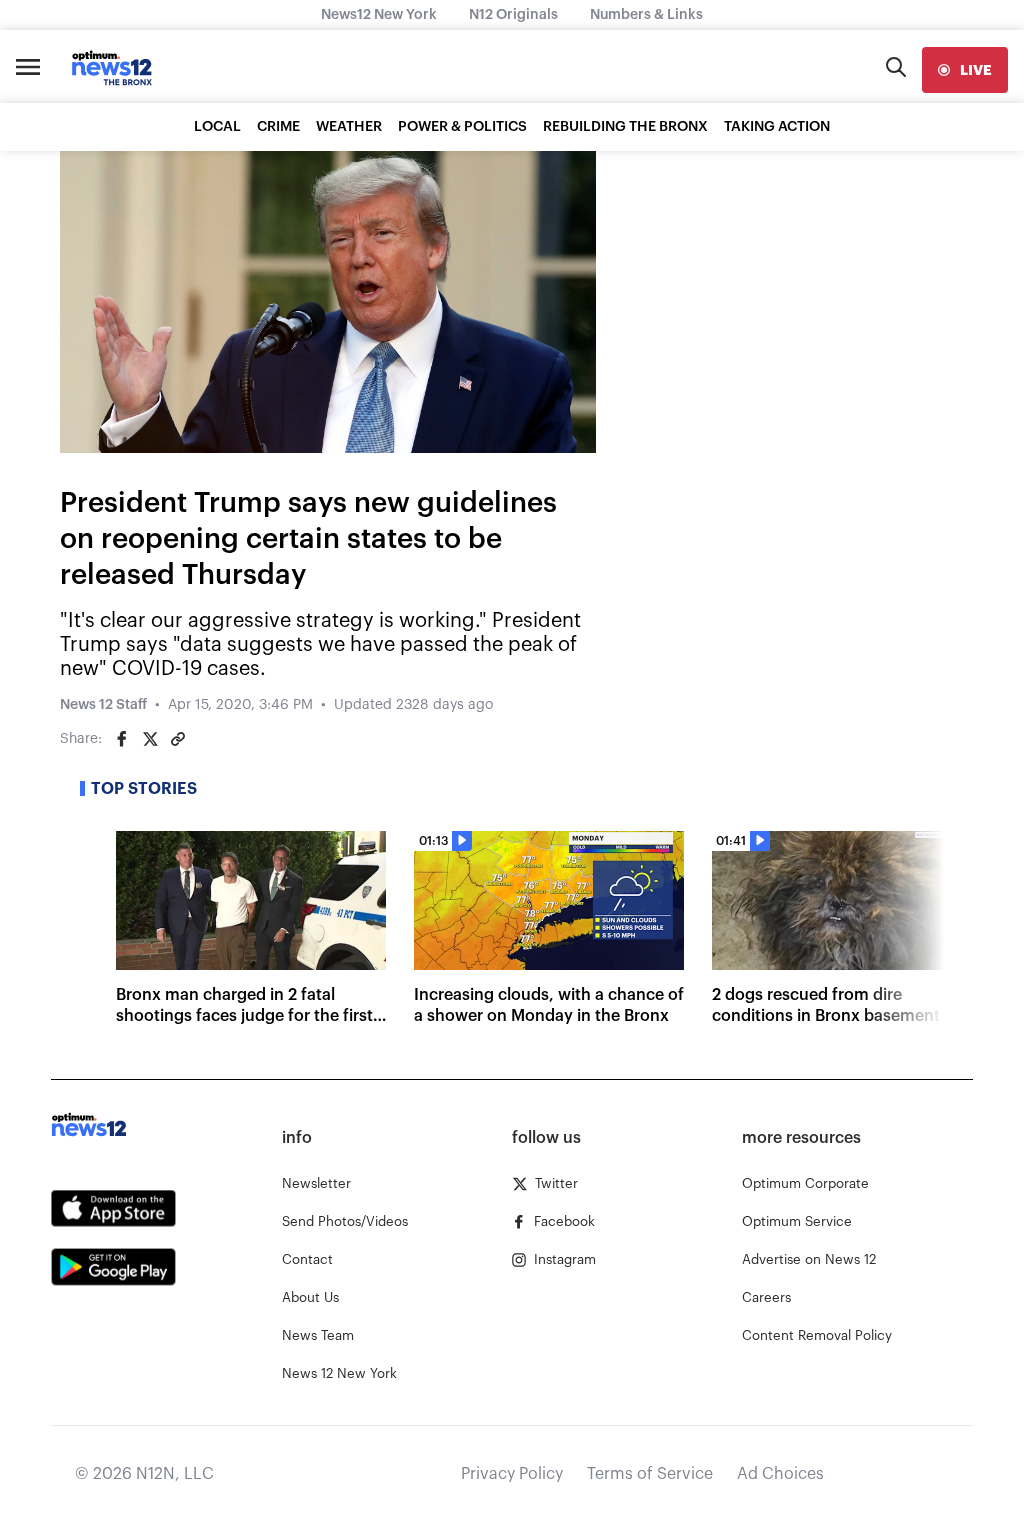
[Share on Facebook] (122, 739)
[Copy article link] (178, 739)
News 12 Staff (103, 705)
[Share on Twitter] (150, 739)
